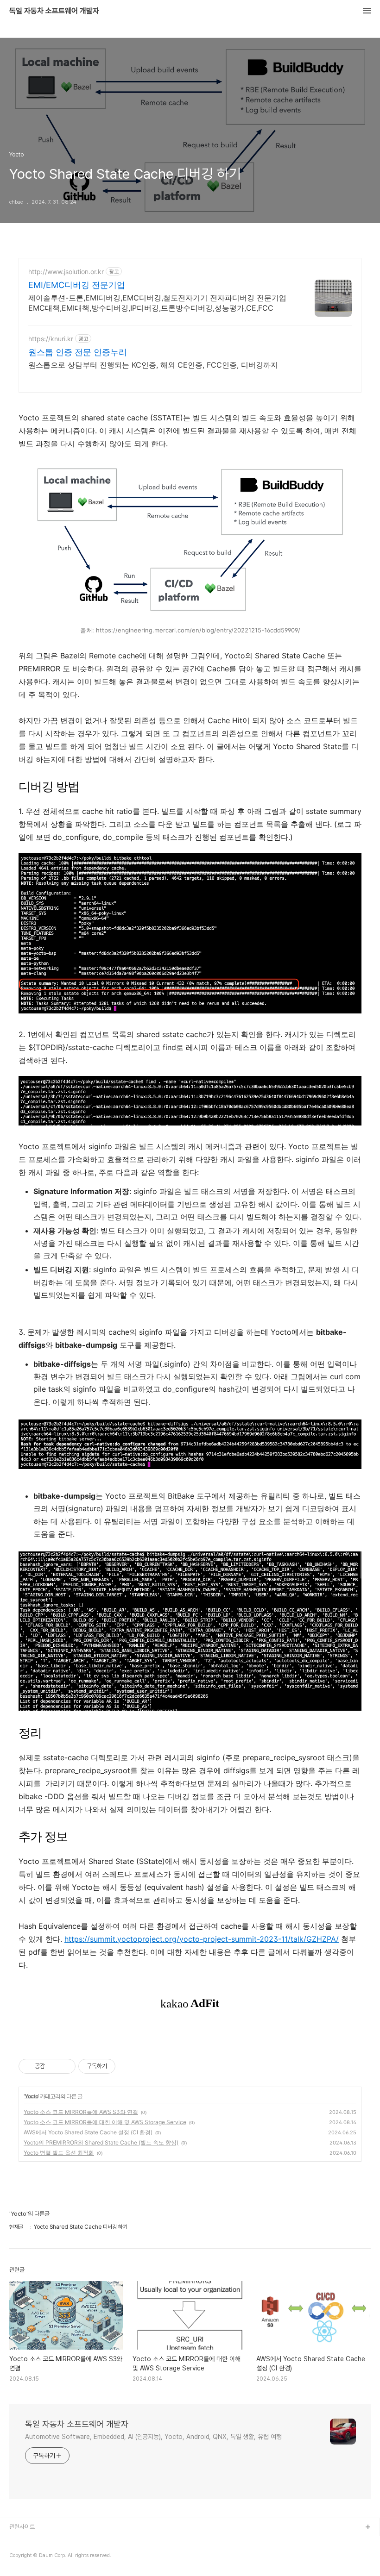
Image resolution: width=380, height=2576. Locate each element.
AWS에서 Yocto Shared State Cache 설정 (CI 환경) (88, 2132)
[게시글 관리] (65, 2066)
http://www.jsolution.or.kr (66, 272)
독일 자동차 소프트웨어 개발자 (54, 11)
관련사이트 (22, 2527)
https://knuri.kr (51, 339)
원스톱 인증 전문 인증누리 (78, 352)
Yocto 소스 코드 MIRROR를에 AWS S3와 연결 (81, 2112)
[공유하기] (54, 2066)
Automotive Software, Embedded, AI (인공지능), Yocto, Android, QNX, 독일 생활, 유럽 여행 (153, 2437)
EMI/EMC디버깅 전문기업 (77, 285)
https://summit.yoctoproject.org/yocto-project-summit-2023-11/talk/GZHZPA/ (202, 1939)
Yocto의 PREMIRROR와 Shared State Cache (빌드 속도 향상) (101, 2142)
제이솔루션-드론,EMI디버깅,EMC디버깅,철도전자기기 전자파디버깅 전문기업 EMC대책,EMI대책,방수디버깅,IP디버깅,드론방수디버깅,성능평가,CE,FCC (157, 303)
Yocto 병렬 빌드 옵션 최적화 (59, 2153)
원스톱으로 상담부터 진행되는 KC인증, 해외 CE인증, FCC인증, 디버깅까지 (153, 365)
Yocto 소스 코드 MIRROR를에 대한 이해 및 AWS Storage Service (105, 2122)
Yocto (31, 2096)
